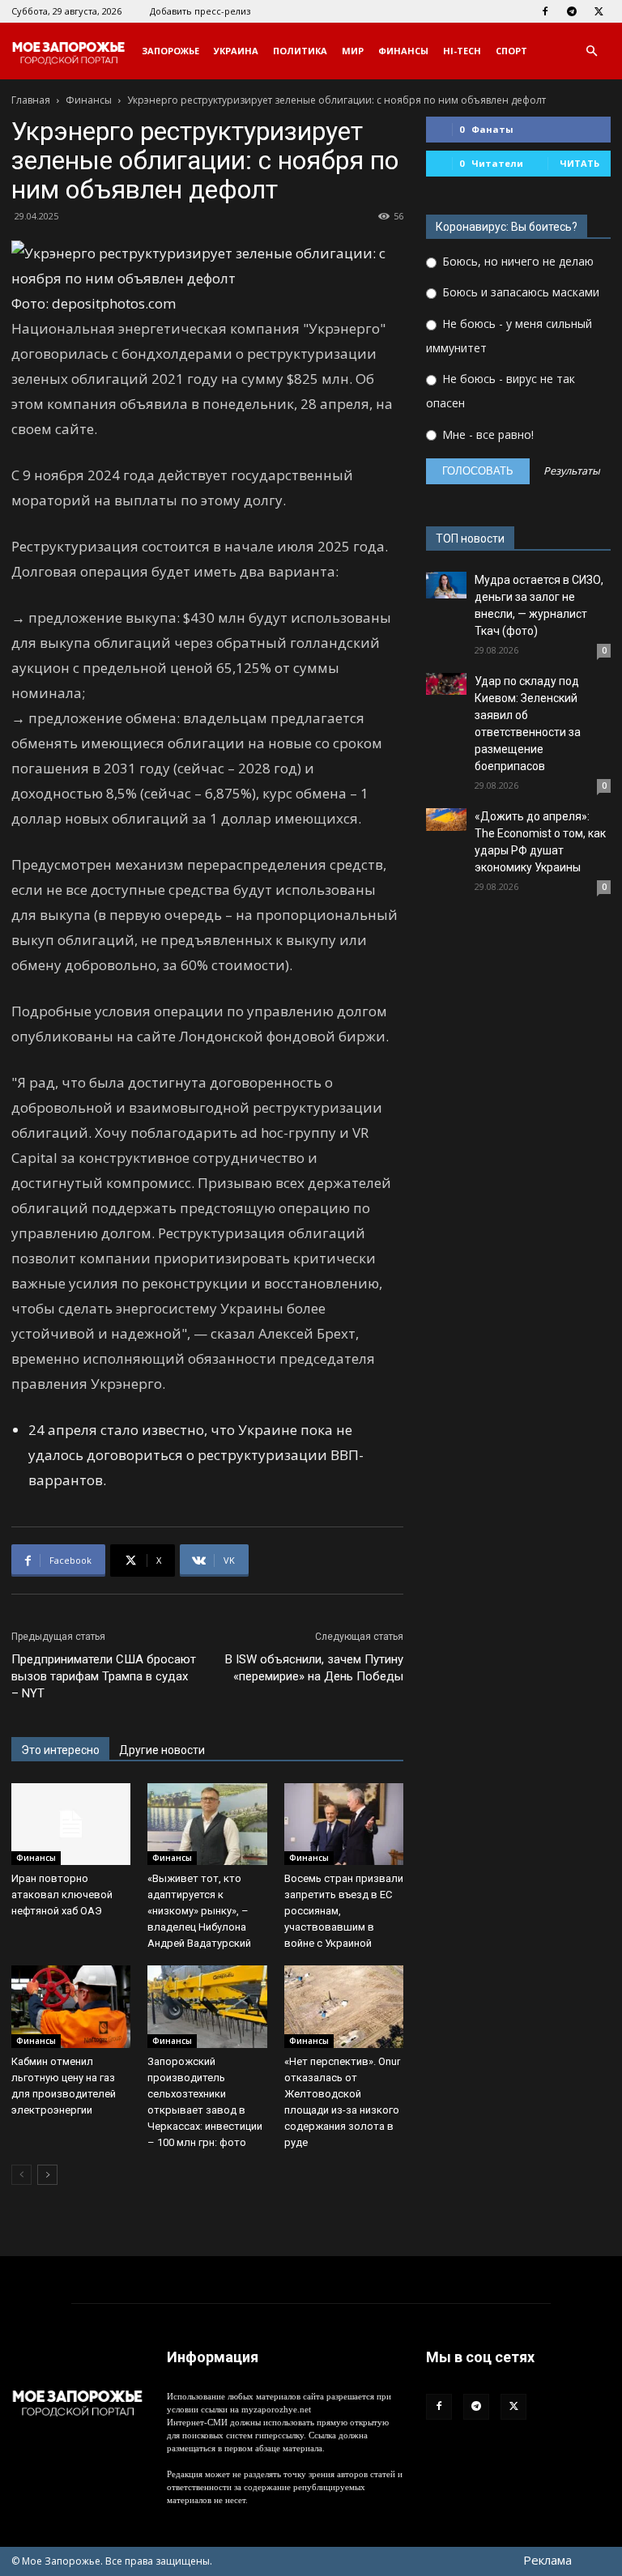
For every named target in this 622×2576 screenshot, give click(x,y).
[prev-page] (21, 2175)
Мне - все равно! (486, 434)
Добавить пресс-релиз (200, 11)
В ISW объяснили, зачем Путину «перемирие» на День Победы (314, 1668)
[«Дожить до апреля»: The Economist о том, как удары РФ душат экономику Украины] (446, 820)
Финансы (403, 51)
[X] (599, 11)
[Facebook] (545, 11)
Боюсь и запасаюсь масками (519, 292)
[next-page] (47, 2175)
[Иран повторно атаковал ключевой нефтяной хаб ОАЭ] (71, 1824)
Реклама (547, 2560)
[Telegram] (572, 11)
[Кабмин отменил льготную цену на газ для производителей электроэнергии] (71, 2006)
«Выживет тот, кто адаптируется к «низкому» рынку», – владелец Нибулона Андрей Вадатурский (199, 1911)
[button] (591, 51)
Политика (300, 51)
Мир (353, 51)
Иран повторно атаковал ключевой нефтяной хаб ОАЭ (62, 1895)
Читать (579, 163)
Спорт (511, 51)
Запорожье (170, 51)
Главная (31, 100)
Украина (236, 51)
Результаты (572, 472)
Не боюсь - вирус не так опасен (501, 391)
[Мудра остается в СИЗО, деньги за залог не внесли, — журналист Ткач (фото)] (446, 585)
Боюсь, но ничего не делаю (516, 261)
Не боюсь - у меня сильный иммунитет (509, 336)
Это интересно (60, 1750)
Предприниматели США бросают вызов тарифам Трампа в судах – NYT (104, 1676)
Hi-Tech (462, 51)
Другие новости (162, 1750)
